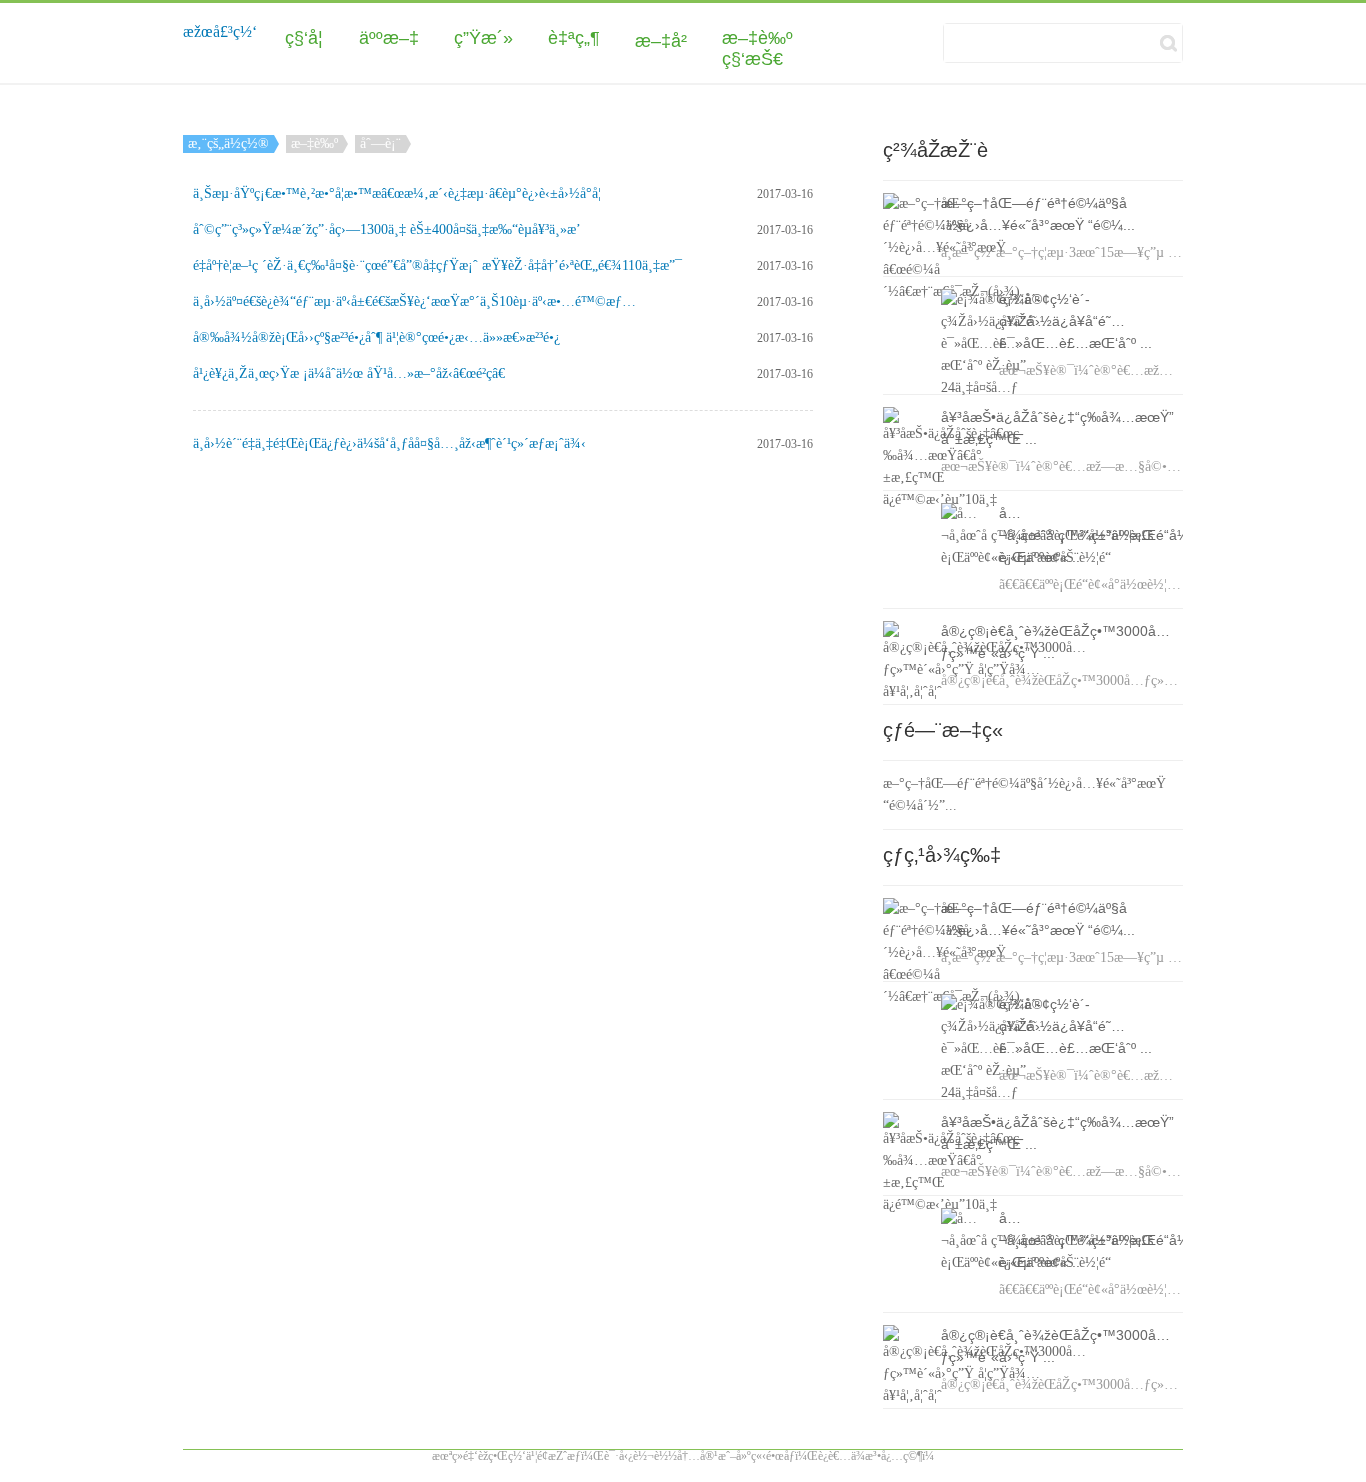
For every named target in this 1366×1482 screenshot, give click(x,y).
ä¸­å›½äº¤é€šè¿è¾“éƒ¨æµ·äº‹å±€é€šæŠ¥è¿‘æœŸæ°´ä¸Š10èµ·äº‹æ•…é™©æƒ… (414, 301)
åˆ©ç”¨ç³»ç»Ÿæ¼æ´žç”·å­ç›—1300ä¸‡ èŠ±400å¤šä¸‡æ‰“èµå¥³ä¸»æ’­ (387, 229)
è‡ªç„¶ (574, 38)
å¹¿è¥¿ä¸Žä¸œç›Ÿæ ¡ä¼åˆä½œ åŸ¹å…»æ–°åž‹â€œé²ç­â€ (349, 373)
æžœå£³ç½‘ (220, 31)
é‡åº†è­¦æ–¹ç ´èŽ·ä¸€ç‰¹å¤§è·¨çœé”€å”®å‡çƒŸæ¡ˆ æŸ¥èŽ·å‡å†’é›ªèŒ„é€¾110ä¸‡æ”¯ (437, 265)
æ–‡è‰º (757, 38)
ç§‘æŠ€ (752, 59)
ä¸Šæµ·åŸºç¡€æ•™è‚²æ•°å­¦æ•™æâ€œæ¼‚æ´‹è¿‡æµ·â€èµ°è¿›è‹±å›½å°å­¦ (397, 193)
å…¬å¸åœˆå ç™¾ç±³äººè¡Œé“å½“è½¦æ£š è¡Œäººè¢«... (1122, 535)
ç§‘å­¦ (304, 38)
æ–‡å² (661, 41)
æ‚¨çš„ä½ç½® (228, 143)
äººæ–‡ (389, 38)
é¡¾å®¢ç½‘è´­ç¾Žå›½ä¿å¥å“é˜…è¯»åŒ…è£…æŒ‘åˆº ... (1075, 321)
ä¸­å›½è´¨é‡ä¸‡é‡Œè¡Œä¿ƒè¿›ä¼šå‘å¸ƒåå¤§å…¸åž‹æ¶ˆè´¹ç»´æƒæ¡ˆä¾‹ (389, 443)
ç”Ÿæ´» (483, 38)
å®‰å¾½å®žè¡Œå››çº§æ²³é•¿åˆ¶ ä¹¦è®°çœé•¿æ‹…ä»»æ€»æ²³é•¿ (376, 337)
